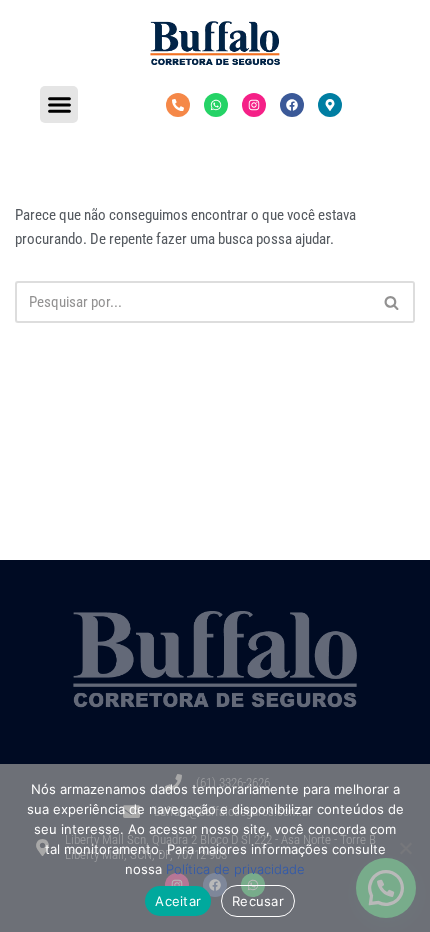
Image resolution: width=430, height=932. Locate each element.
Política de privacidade (235, 869)
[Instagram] (254, 105)
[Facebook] (292, 105)
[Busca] (392, 302)
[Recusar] (405, 848)
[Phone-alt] (178, 105)
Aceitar (178, 901)
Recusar (258, 901)
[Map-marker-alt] (330, 105)
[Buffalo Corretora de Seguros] (215, 43)
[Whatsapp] (216, 105)
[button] (59, 105)
